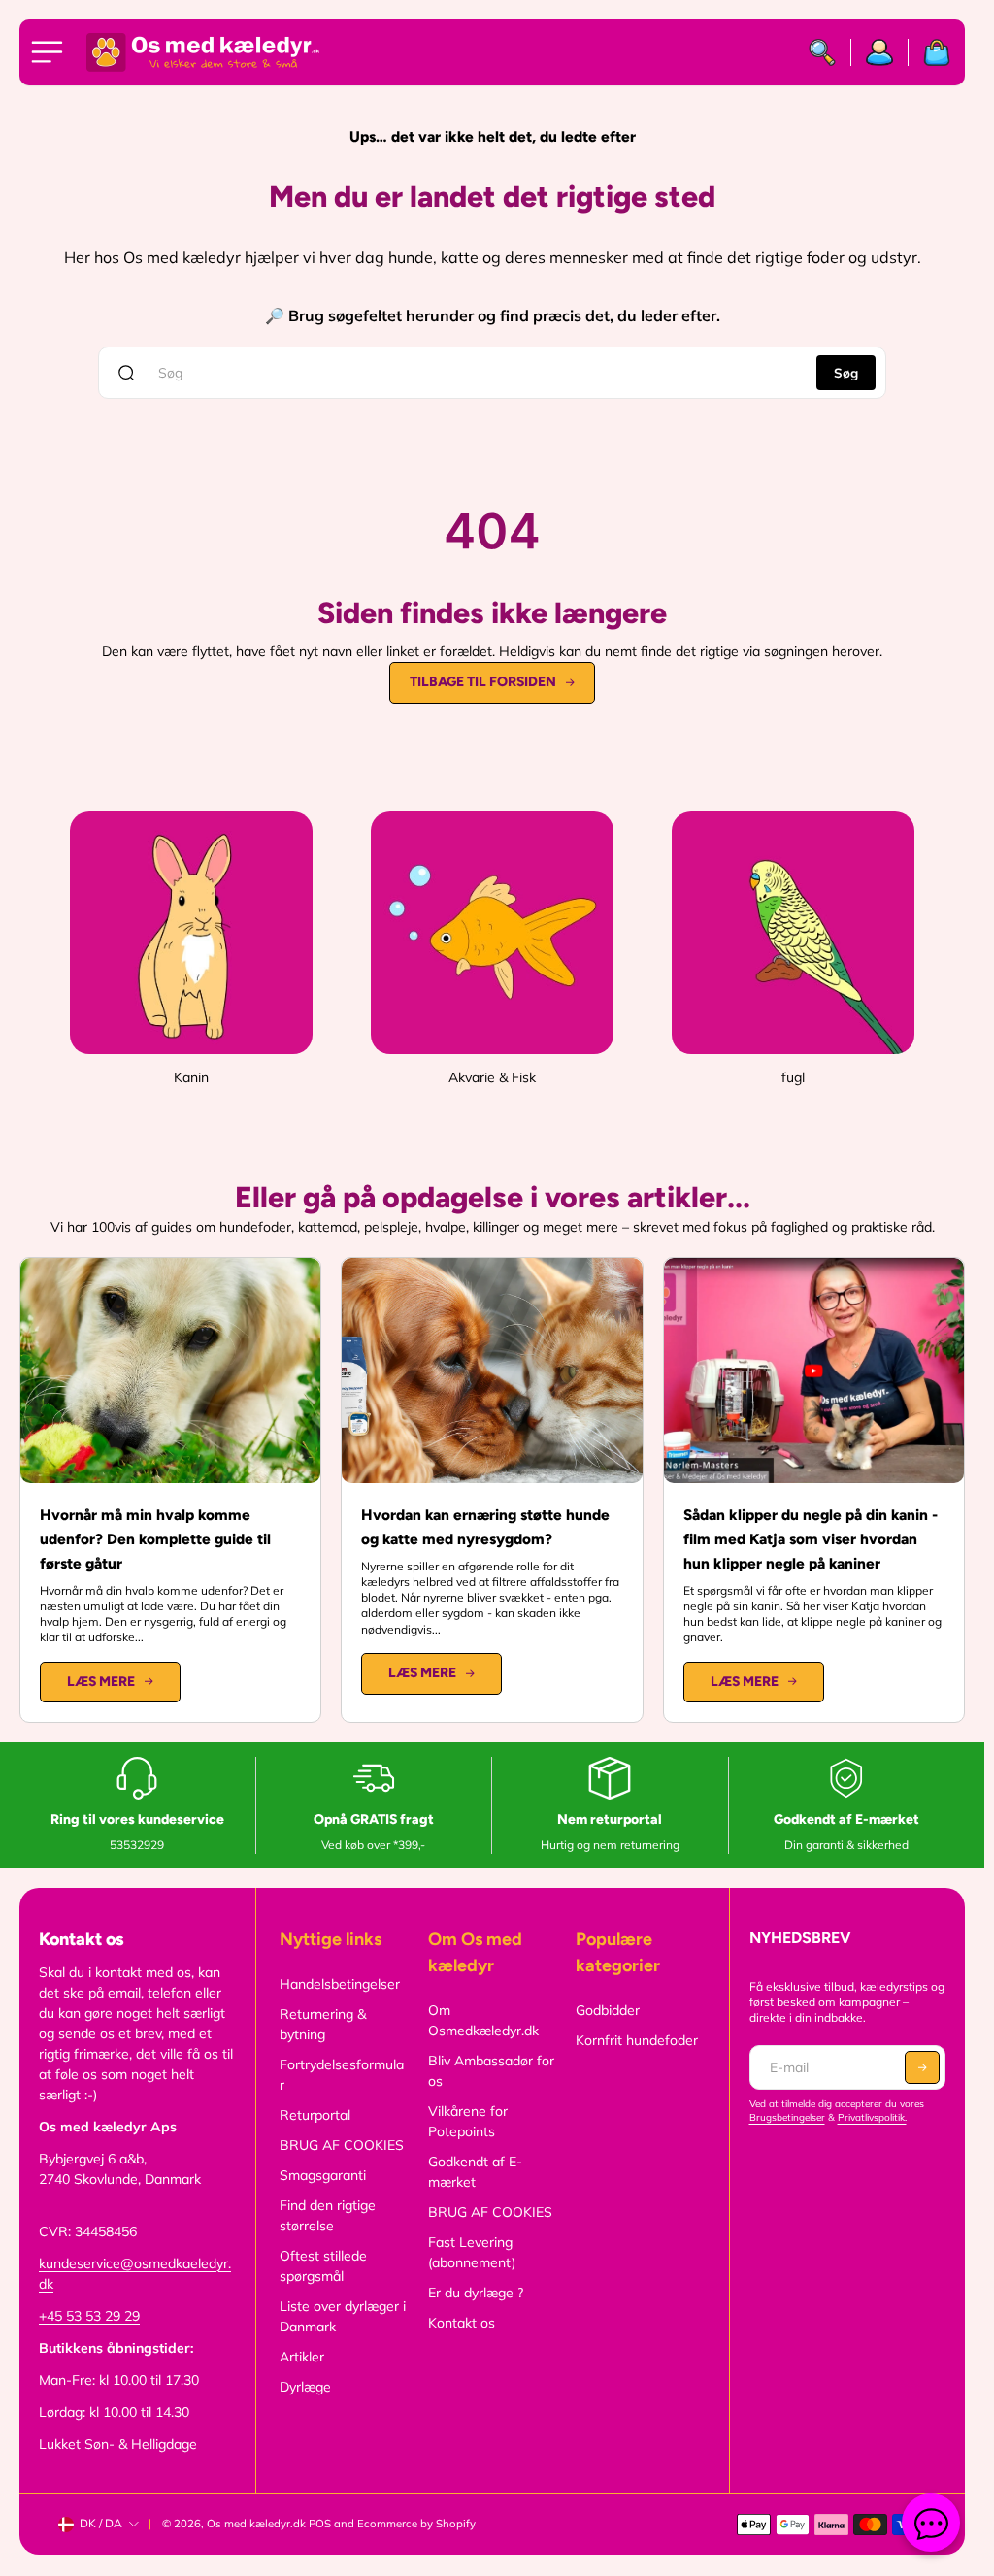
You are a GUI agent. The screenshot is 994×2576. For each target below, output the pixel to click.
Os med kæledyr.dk (256, 2524)
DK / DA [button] (101, 2523)
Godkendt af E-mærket (475, 2172)
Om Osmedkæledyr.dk (483, 2020)
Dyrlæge (305, 2387)
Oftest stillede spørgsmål (323, 2266)
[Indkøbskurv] (929, 52)
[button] (922, 2067)
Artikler (302, 2357)
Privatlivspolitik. (872, 2117)
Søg (846, 373)
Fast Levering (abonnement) (472, 2252)
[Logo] (203, 52)
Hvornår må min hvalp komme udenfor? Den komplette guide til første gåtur (155, 1539)
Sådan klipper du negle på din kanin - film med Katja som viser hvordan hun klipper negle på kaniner (811, 1539)
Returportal (315, 2115)
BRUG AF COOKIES (342, 2145)
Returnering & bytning (323, 2024)
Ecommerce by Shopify (416, 2524)
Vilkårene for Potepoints (468, 2121)
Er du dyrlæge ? (476, 2293)
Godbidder (608, 2010)
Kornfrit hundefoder (637, 2040)
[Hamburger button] (50, 52)
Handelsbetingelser (340, 1984)
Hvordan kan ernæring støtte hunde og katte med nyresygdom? (485, 1527)
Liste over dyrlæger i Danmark (343, 2316)
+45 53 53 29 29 (89, 2316)
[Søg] (823, 52)
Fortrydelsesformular (342, 2075)
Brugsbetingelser (787, 2117)
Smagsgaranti (323, 2175)
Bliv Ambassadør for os (491, 2071)
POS (320, 2524)
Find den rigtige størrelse (328, 2215)
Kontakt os (462, 2323)
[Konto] (880, 52)
